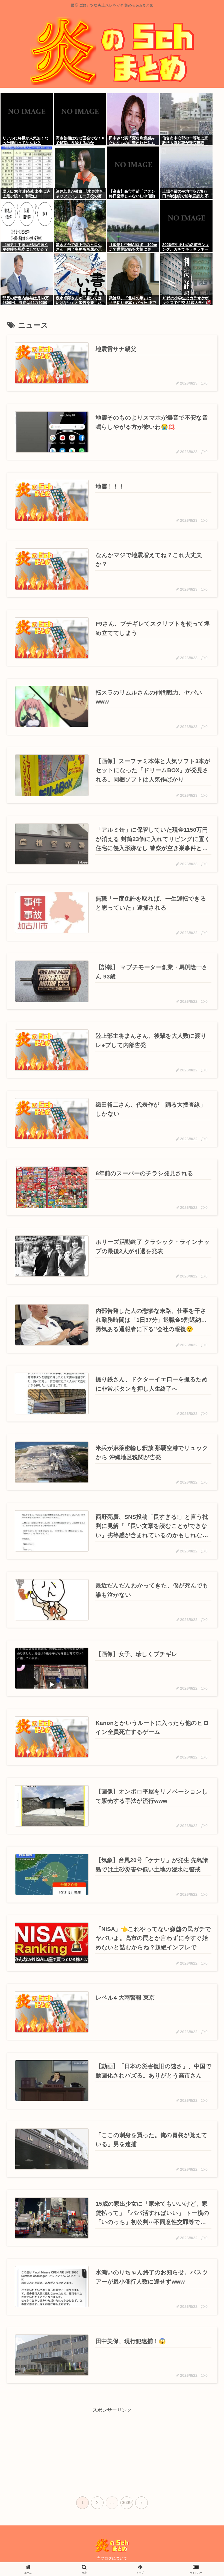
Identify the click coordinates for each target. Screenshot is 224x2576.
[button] (204, 1432)
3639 (127, 2503)
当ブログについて (112, 2558)
